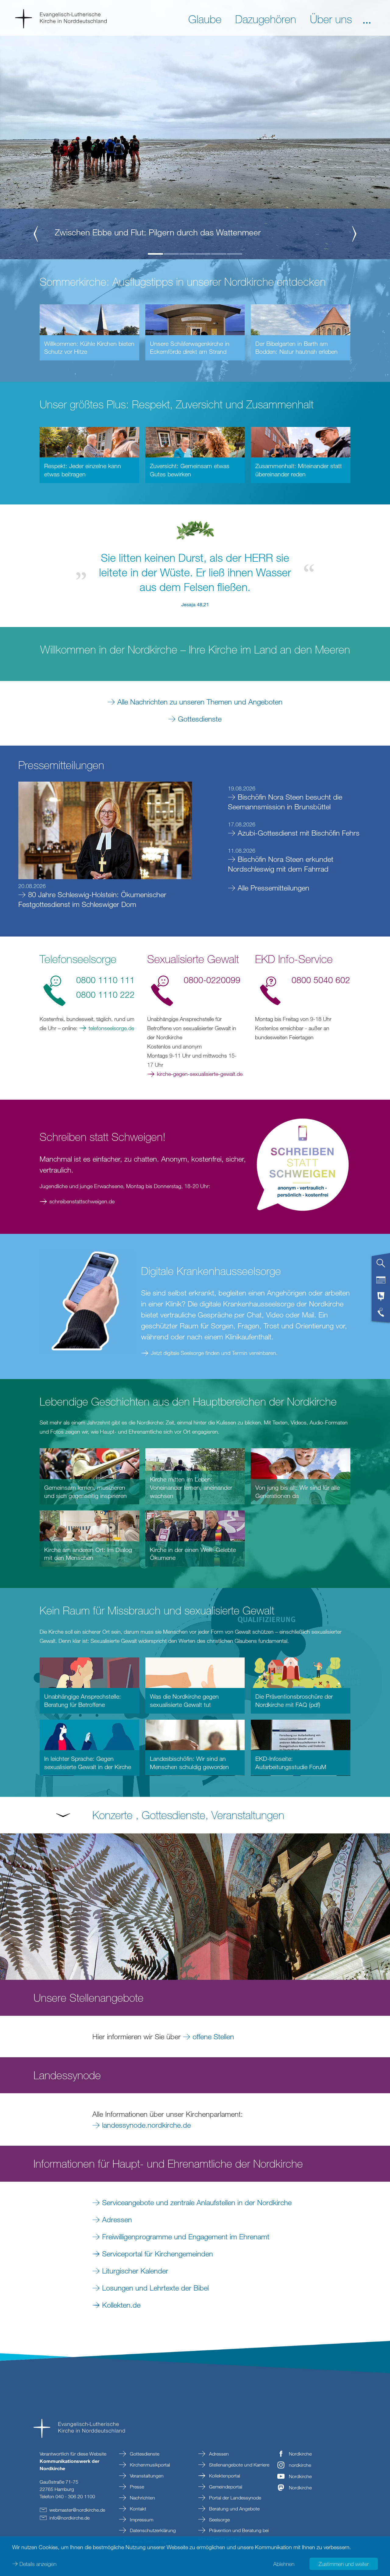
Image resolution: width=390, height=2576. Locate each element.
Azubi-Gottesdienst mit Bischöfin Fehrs (299, 833)
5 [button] (219, 254)
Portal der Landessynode (234, 2498)
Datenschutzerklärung (152, 2530)
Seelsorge (219, 2520)
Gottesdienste (200, 719)
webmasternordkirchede (77, 2510)
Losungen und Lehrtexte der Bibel (155, 2288)
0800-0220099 (212, 980)
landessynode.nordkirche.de (146, 2125)
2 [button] (171, 254)
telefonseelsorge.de (111, 1028)
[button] (367, 19)
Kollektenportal (224, 2476)
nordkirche (300, 2465)
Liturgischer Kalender (135, 2271)
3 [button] (187, 254)
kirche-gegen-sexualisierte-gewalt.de (200, 1074)
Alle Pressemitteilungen (273, 888)
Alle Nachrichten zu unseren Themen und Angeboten (200, 702)
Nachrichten (142, 2498)
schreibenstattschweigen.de (82, 1201)
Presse (136, 2487)
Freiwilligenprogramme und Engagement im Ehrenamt (186, 2236)
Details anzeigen (38, 2564)
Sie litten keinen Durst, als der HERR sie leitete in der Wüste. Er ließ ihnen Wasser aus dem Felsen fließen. (195, 572)
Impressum (141, 2520)
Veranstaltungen (146, 2476)
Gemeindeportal (225, 2487)
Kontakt (137, 2509)
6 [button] (235, 254)
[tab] (381, 1266)
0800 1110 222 (105, 994)
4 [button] (203, 254)
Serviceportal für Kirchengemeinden (160, 2254)
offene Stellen (213, 2036)
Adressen (117, 2219)
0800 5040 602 (321, 980)
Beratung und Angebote (234, 2509)
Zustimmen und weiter (344, 2564)
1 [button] (155, 254)
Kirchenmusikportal (149, 2465)
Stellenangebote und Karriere (239, 2465)
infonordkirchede (69, 2518)
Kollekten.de (121, 2305)
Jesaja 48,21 (195, 604)
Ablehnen (284, 2564)
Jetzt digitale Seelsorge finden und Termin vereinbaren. (214, 1353)
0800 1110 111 (105, 980)
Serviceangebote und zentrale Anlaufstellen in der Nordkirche (197, 2202)
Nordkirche (300, 2454)
